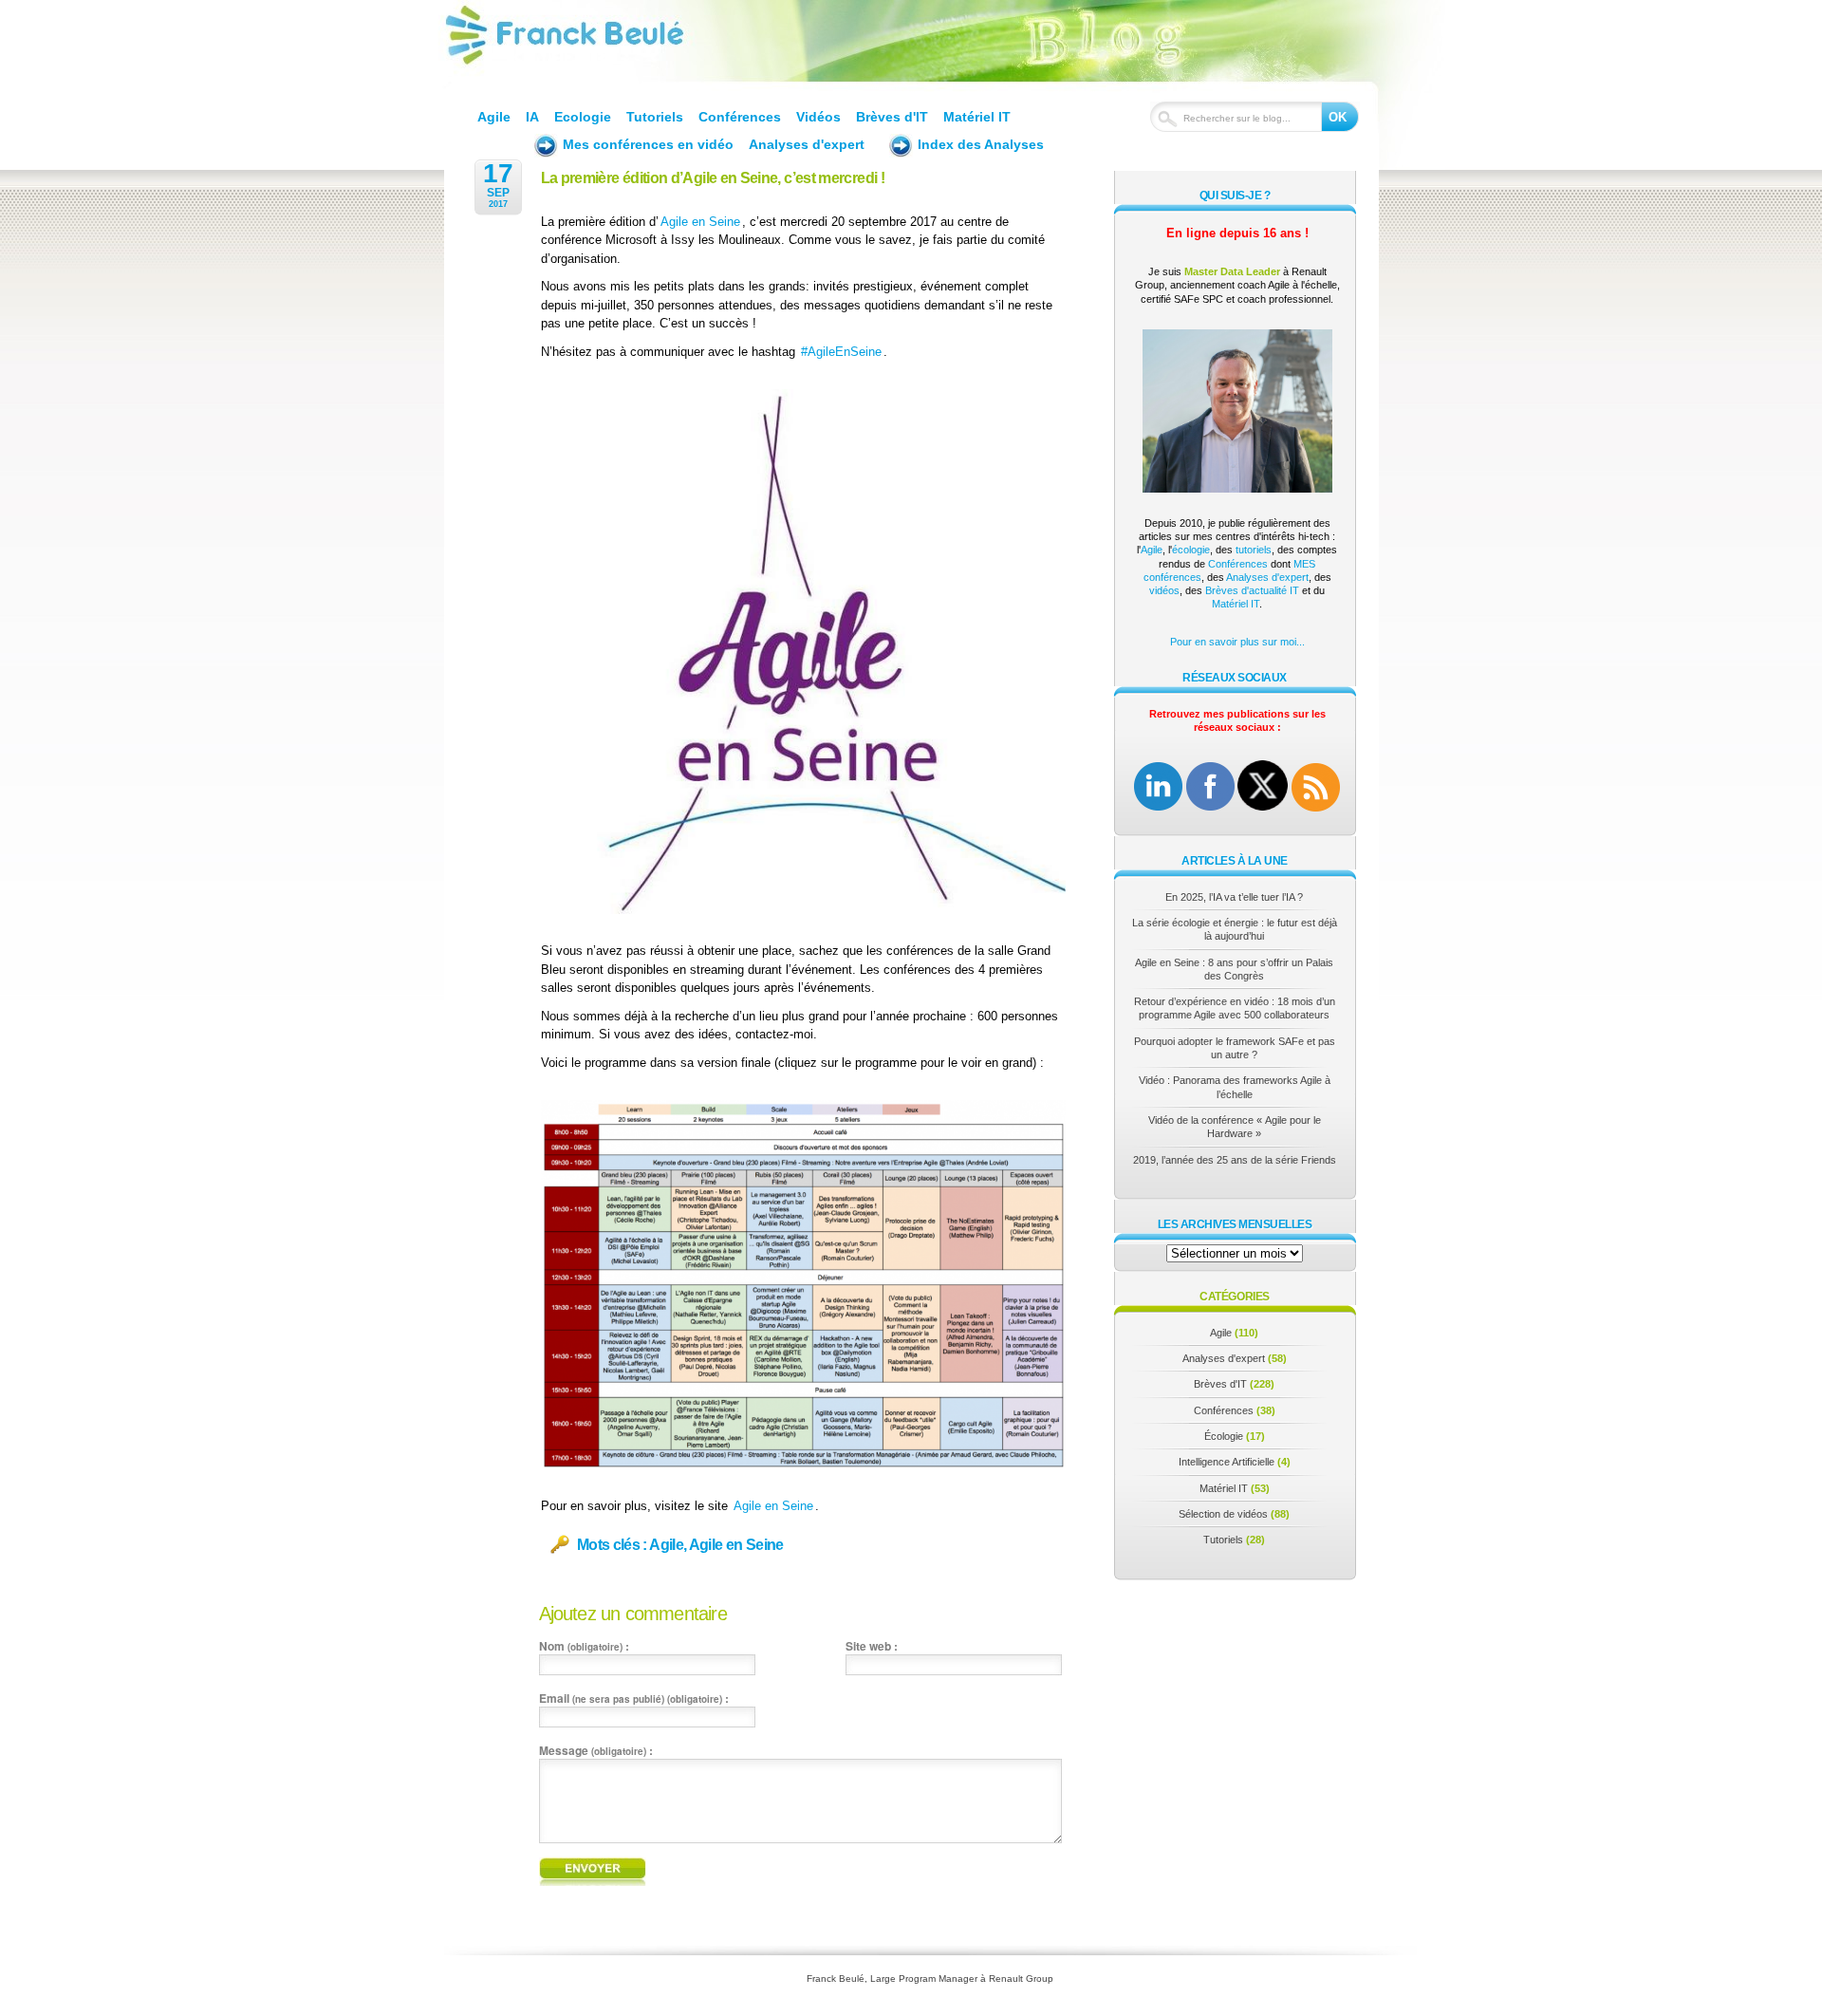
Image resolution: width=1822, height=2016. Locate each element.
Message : (596, 1750)
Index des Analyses (981, 144)
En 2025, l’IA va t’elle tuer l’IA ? (1234, 897)
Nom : (584, 1646)
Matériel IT (977, 117)
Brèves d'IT (892, 117)
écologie (1191, 550)
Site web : (872, 1646)
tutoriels (1254, 550)
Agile (494, 117)
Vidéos (818, 117)
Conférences (740, 117)
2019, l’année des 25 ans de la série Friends (1235, 1160)
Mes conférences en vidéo (648, 144)
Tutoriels (655, 117)
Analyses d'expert (807, 144)
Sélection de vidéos (1223, 1514)
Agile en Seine (700, 222)
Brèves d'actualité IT (1252, 590)
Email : (634, 1698)
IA (532, 117)
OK (1338, 117)
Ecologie (583, 117)
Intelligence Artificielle (1227, 1462)
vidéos (1164, 590)
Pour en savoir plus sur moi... (1237, 642)
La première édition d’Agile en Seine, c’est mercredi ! (713, 178)
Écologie (1224, 1436)
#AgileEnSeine (841, 352)
